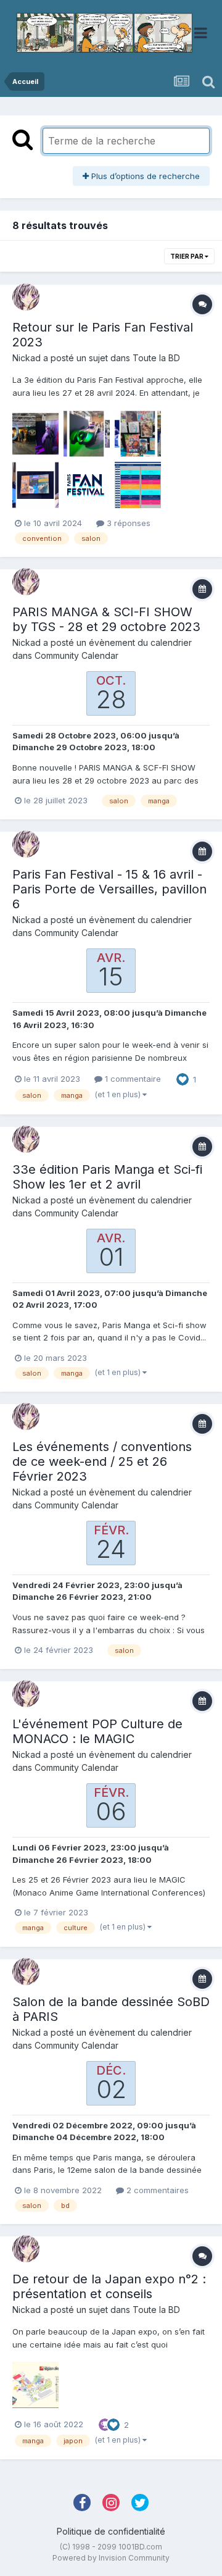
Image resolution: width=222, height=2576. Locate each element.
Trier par (187, 256)
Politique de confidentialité (111, 2531)
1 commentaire (132, 1079)
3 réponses (127, 523)
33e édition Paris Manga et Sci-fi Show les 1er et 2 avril (107, 1177)
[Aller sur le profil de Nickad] (26, 297)
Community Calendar (76, 655)
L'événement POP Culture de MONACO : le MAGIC (97, 1731)
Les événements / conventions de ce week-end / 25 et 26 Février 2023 (102, 1462)
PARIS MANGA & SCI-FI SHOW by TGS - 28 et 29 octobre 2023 (106, 619)
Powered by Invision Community (111, 2558)
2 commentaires (156, 2190)
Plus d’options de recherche (144, 176)
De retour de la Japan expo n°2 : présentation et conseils (109, 2286)
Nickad (27, 358)
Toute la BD (156, 358)
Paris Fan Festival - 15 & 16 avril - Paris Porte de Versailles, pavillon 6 (109, 889)
